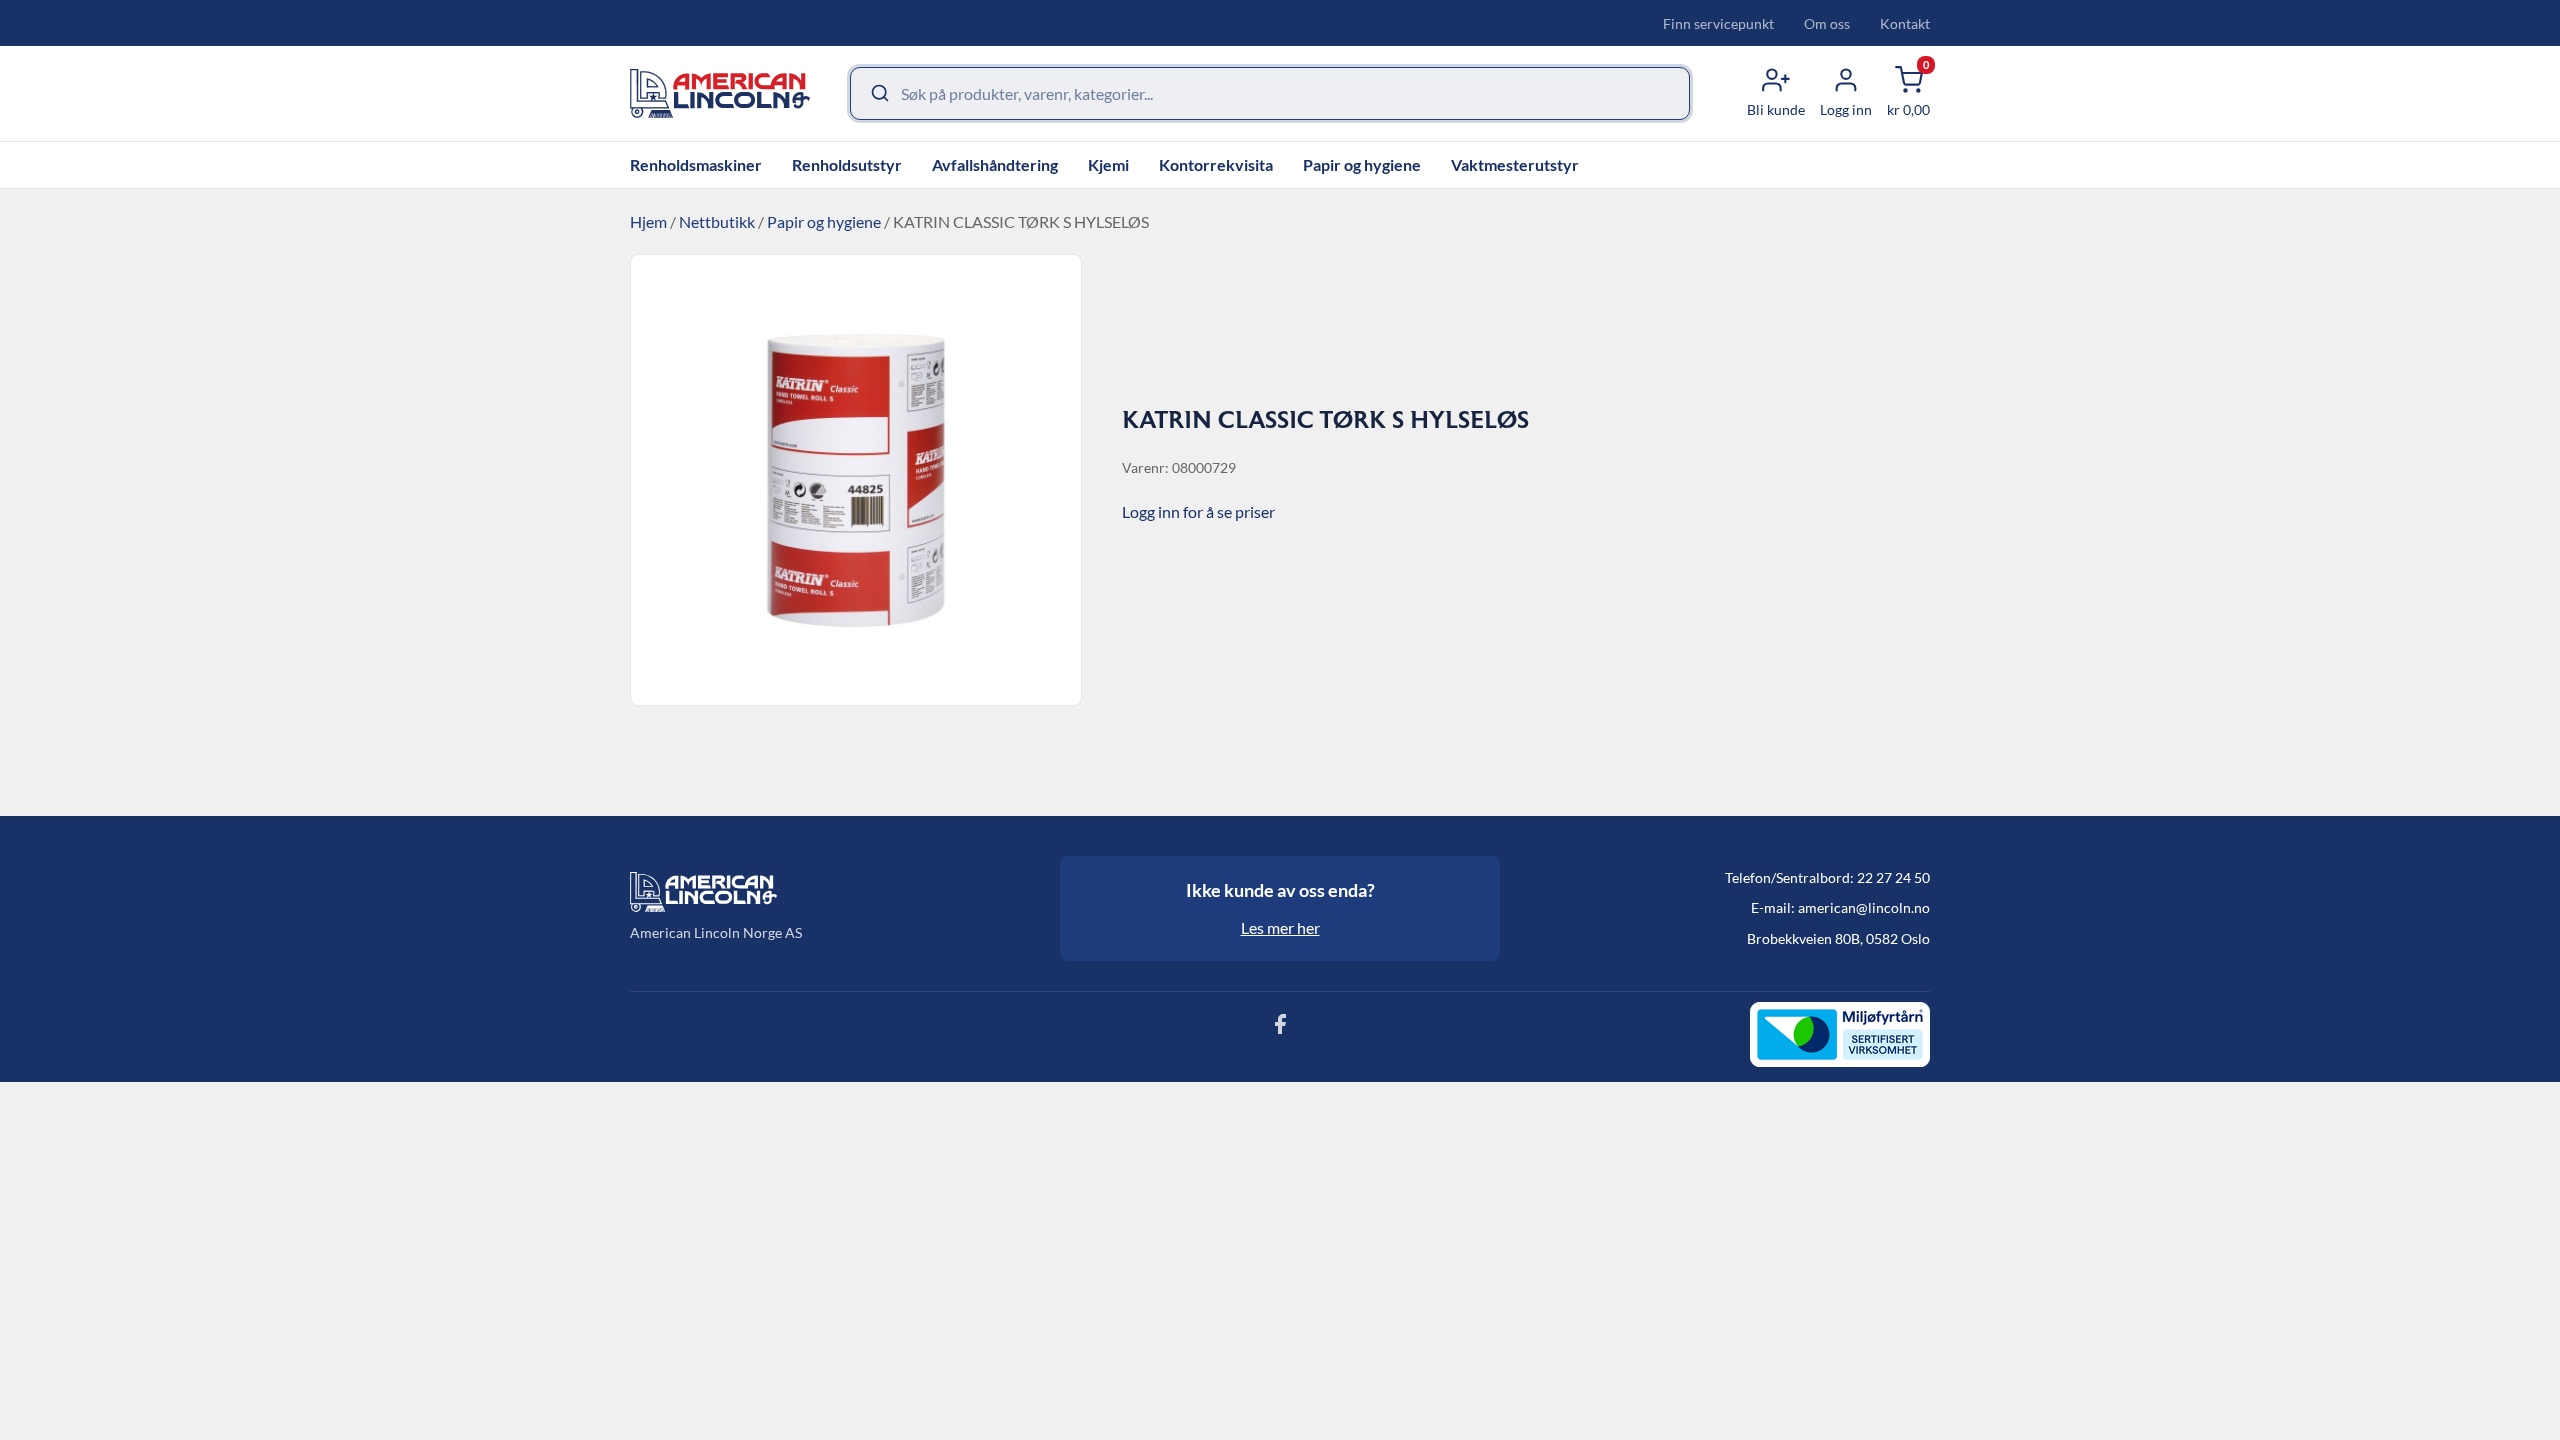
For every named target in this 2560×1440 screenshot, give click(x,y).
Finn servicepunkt (1718, 23)
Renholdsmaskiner (696, 164)
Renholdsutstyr (847, 164)
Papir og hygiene (1362, 164)
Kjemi (1108, 164)
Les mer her (1280, 927)
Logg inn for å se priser (1198, 511)
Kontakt (1905, 23)
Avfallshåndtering (995, 164)
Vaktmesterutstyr (1515, 164)
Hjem (648, 221)
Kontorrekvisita (1216, 164)
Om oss (1827, 23)
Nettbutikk (717, 221)
